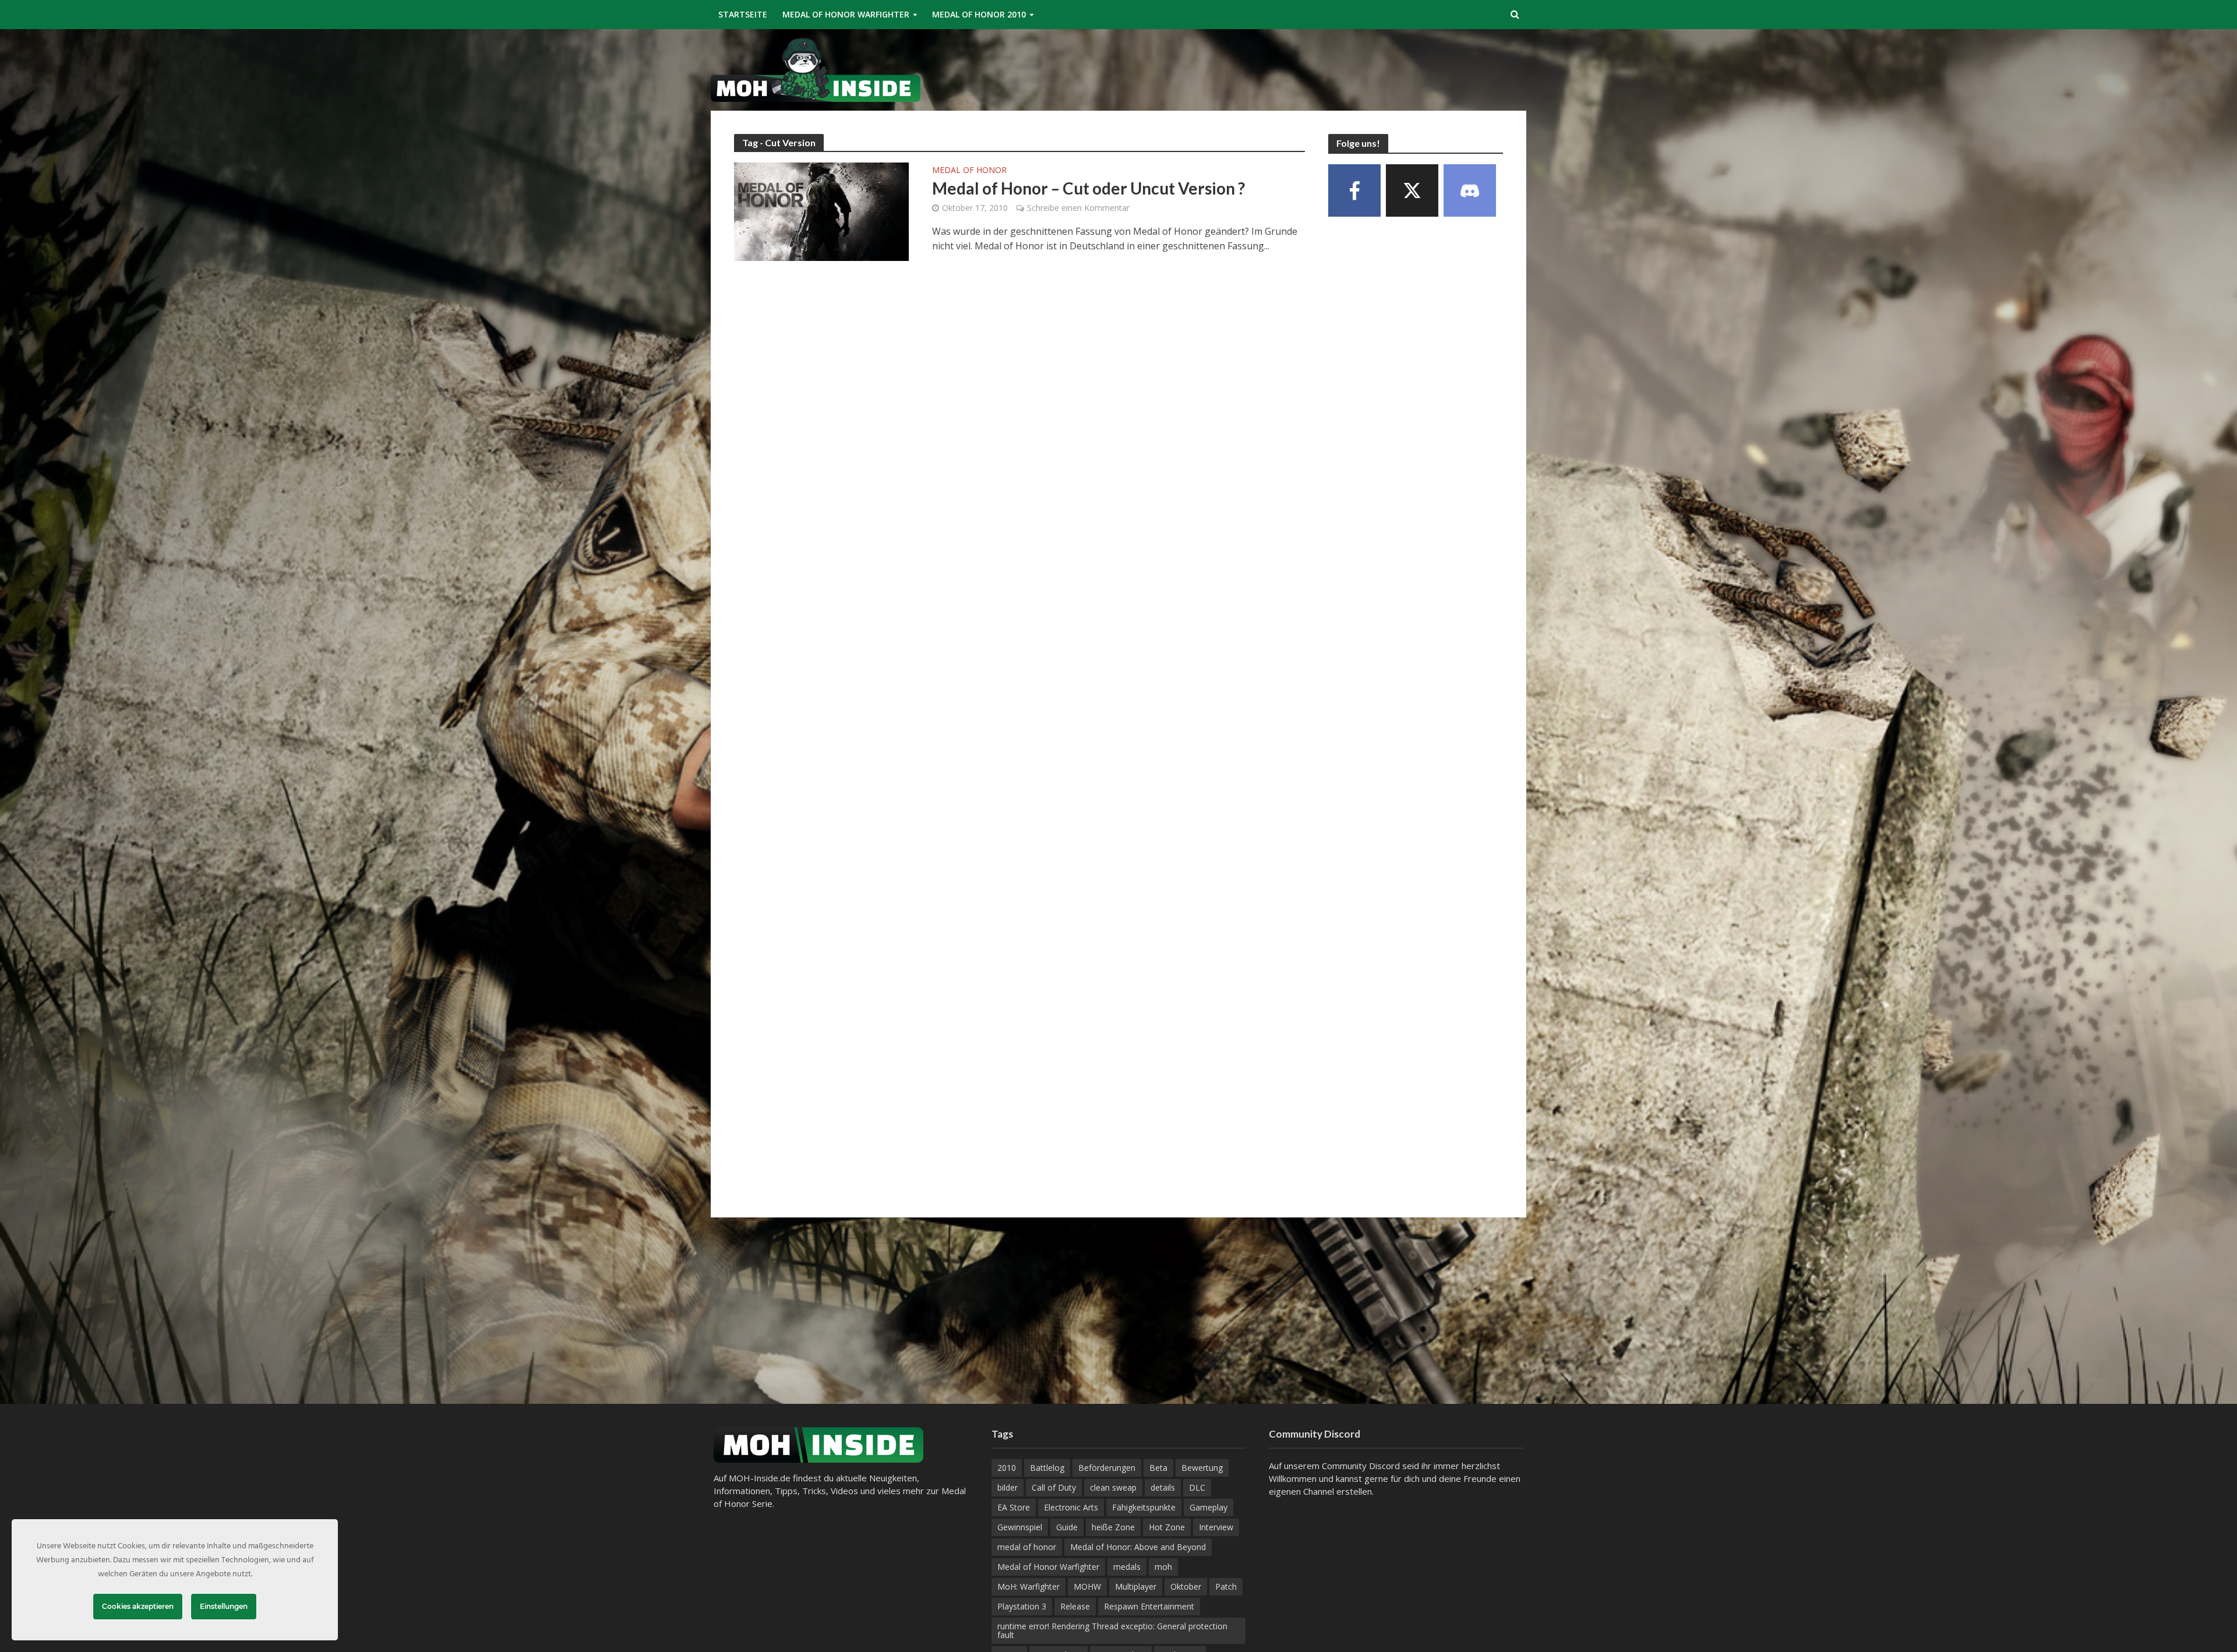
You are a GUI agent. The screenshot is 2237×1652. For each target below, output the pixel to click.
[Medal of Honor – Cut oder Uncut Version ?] (821, 211)
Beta (1158, 1468)
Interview (1216, 1527)
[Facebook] (1354, 190)
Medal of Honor (969, 171)
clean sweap (1113, 1487)
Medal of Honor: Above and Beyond (1138, 1547)
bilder (1008, 1487)
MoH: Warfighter (1028, 1586)
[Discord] (1470, 190)
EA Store (1014, 1507)
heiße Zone (1113, 1527)
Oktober (1186, 1586)
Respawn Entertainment (1149, 1606)
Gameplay (1209, 1507)
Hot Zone (1167, 1527)
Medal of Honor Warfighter (846, 14)
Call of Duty (1054, 1487)
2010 (1007, 1468)
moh (1163, 1567)
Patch (1226, 1586)
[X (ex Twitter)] (1412, 190)
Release (1075, 1606)
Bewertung (1202, 1468)
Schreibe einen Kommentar (1078, 208)
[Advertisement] (1314, 68)
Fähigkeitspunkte (1144, 1507)
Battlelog (1047, 1468)
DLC (1197, 1487)
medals (1127, 1567)
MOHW (1087, 1586)
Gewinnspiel (1020, 1527)
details (1163, 1487)
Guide (1067, 1527)
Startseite (743, 14)
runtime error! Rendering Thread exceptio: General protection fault (1112, 1630)
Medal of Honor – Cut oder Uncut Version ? (1088, 188)
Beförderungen (1107, 1468)
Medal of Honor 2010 (979, 14)
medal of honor (1027, 1547)
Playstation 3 (1022, 1606)
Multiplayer (1136, 1586)
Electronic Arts (1071, 1507)
